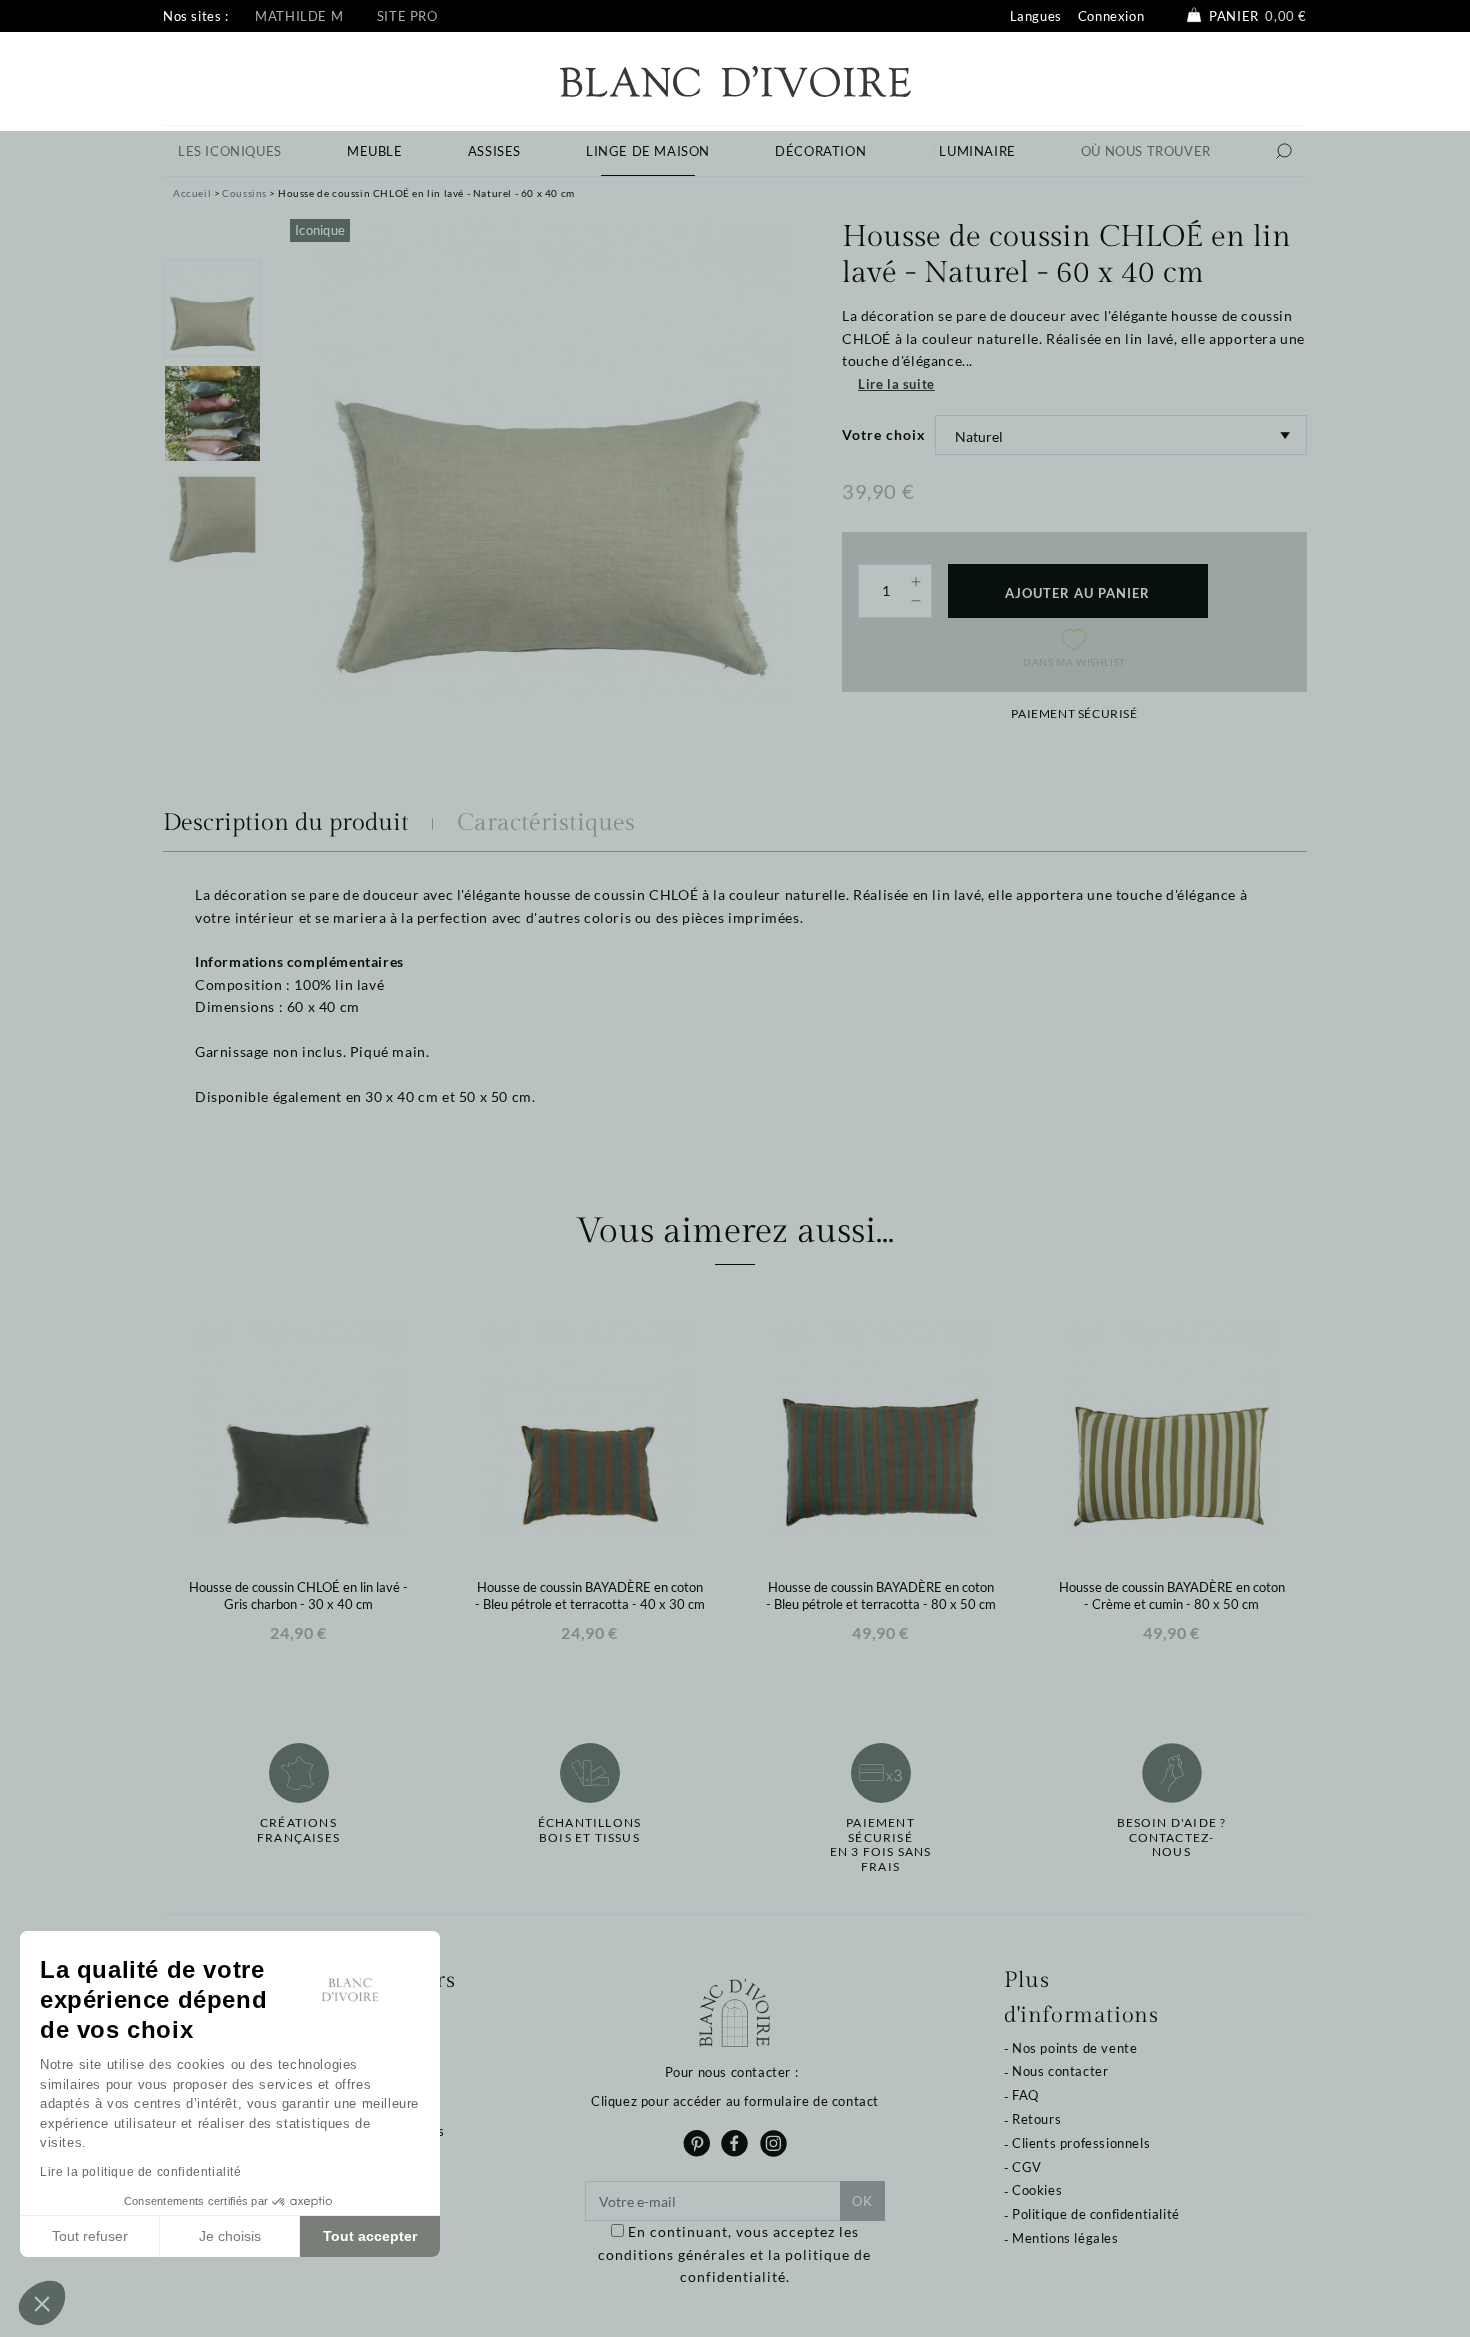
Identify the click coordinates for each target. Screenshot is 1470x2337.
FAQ (1025, 2095)
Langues (1036, 16)
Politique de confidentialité (1096, 2214)
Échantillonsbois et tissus (589, 1830)
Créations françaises (298, 1830)
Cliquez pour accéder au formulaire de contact (735, 2101)
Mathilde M (299, 16)
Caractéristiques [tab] (546, 823)
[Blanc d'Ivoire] (735, 79)
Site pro (407, 16)
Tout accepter (370, 2236)
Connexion (1111, 16)
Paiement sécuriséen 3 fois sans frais (881, 1844)
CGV (1027, 2167)
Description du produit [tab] (286, 823)
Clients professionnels (1081, 2143)
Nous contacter (1060, 2071)
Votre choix (884, 434)
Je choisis (230, 2236)
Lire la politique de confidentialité (141, 2172)
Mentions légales (1065, 2238)
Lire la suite (896, 384)
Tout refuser (90, 2236)
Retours (1036, 2119)
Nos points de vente (1074, 2048)
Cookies (1037, 2190)
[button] (42, 2303)
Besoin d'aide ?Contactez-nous (1172, 1837)
